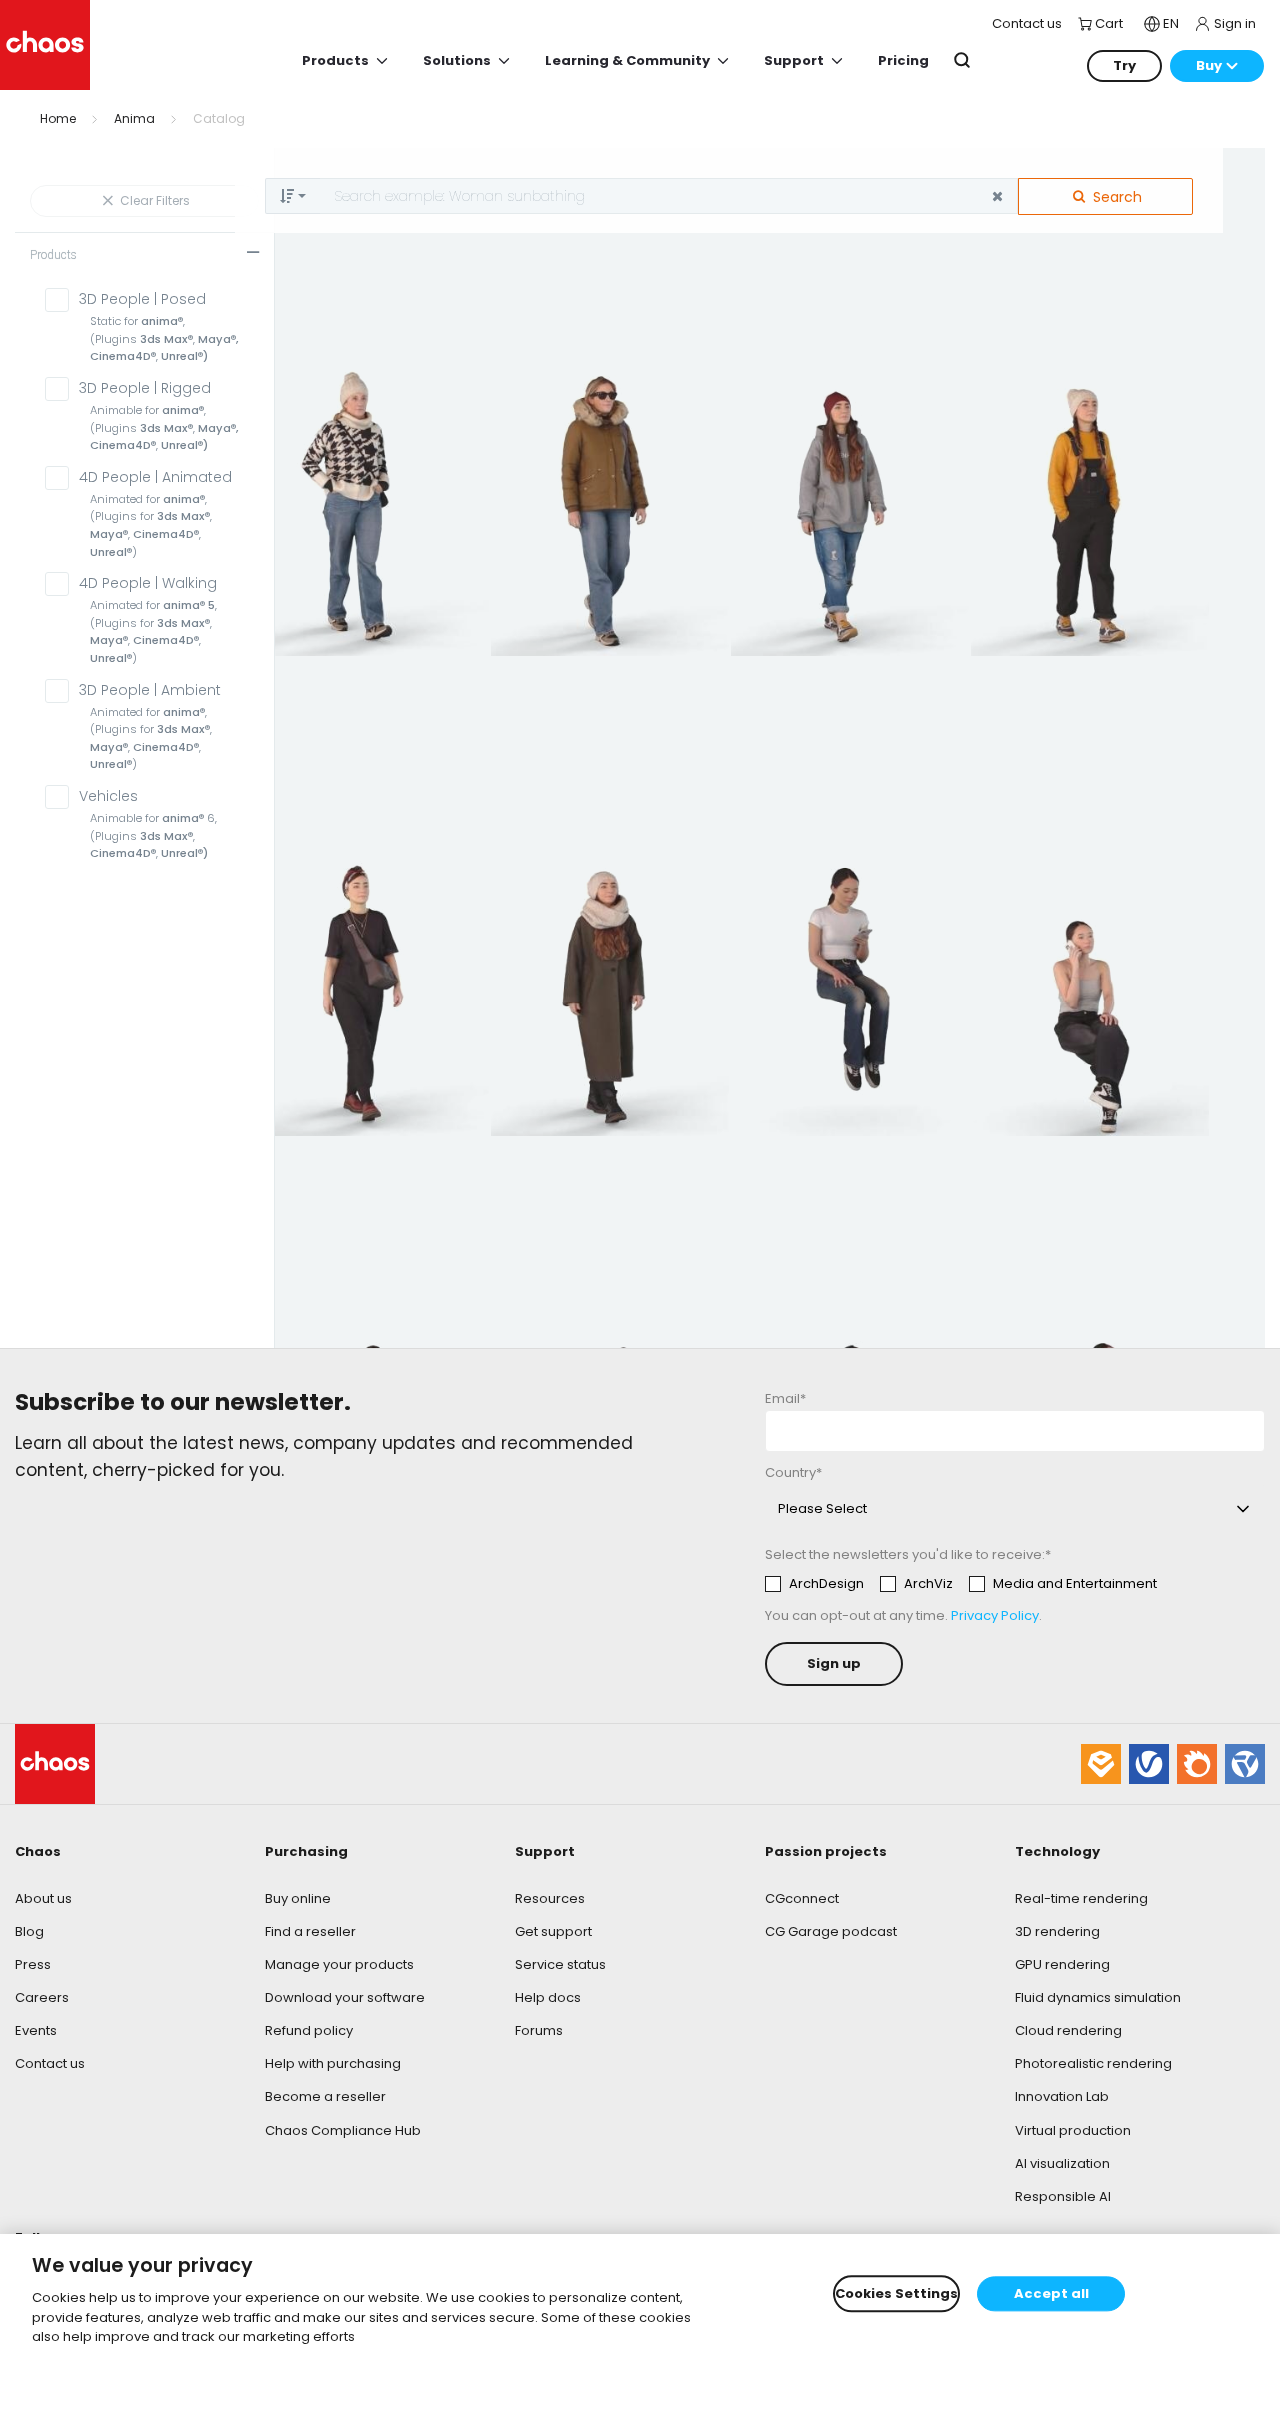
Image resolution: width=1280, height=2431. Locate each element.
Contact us (50, 2063)
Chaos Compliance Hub (343, 2130)
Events (36, 2030)
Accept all (1051, 2293)
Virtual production (1073, 2130)
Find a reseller (310, 1931)
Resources (550, 1898)
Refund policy (309, 2030)
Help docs (548, 1997)
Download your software (345, 1997)
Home (58, 118)
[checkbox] (961, 1584)
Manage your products (339, 1964)
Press (33, 1964)
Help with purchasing (333, 2063)
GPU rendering (1062, 1964)
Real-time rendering (1081, 1898)
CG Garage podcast (831, 1931)
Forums (539, 2030)
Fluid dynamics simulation (1098, 1997)
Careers (42, 1997)
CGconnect (802, 1898)
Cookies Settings (896, 2293)
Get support (553, 1931)
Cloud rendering (1068, 2030)
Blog (29, 1931)
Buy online (298, 1898)
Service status (560, 1964)
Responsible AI (1063, 2196)
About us (43, 1898)
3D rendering (1057, 1931)
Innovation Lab (1062, 2096)
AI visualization (1062, 2163)
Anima (134, 118)
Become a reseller (325, 2096)
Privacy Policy (995, 1615)
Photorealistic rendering (1093, 2063)
